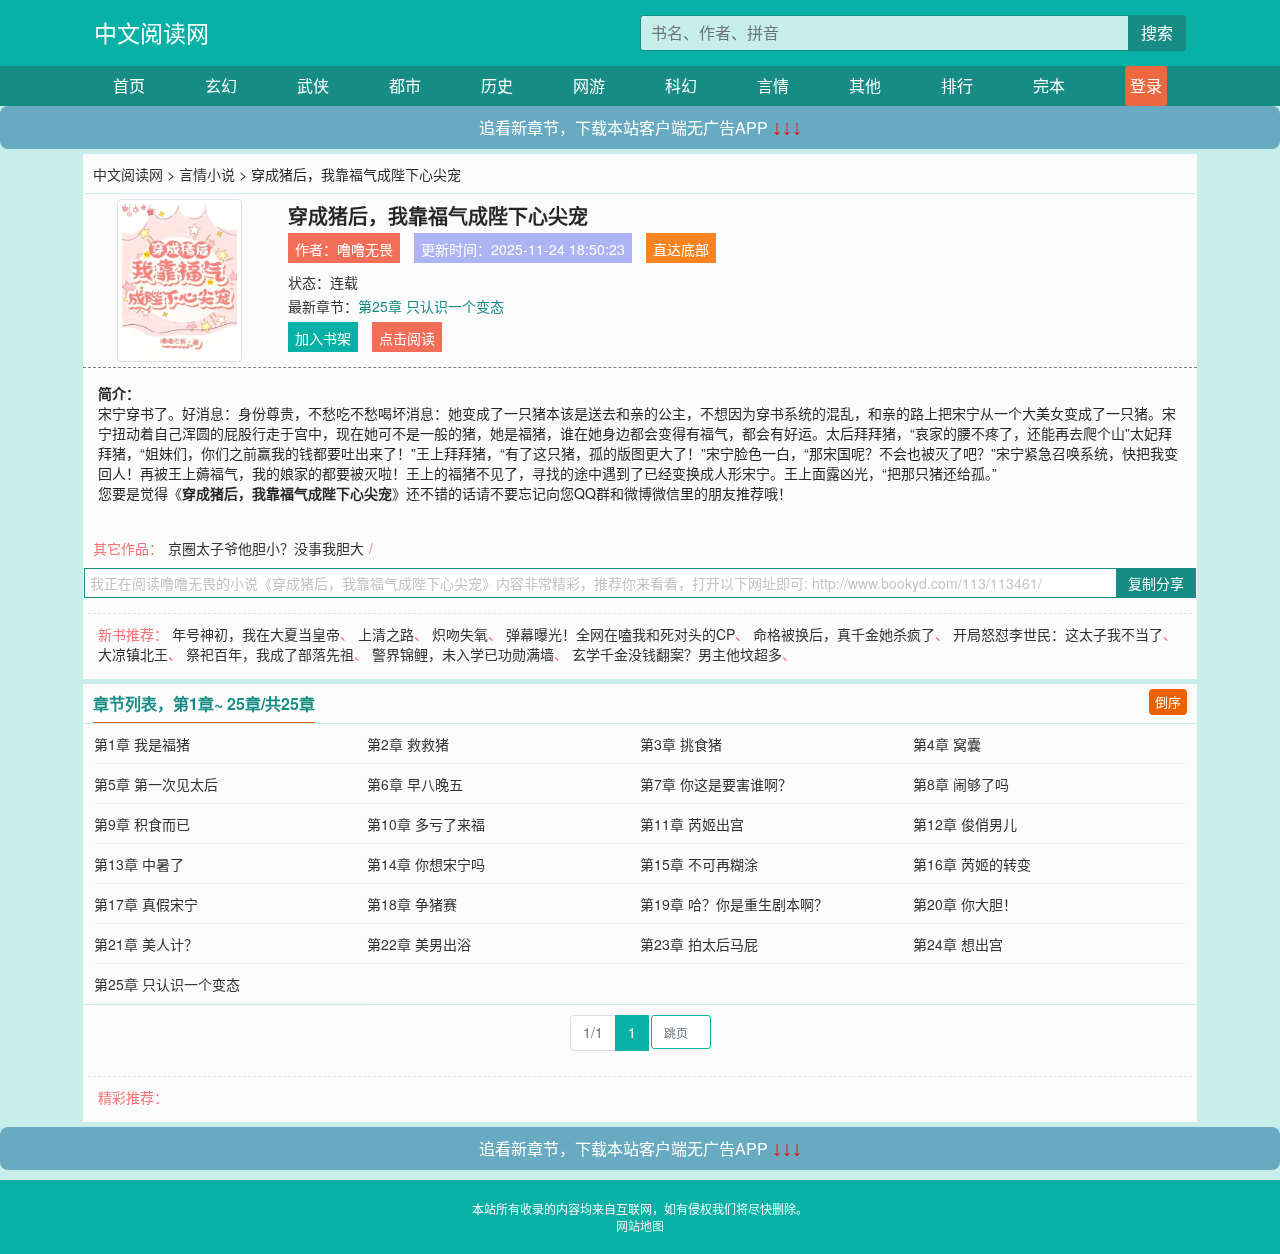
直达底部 (681, 249)
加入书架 (323, 338)
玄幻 (221, 85)
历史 (497, 85)
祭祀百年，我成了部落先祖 (270, 654)
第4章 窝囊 (947, 744)
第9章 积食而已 (142, 824)
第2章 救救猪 (408, 744)
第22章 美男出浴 (419, 944)
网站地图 (640, 1225)
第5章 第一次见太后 (156, 784)
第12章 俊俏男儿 (965, 824)
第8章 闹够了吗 (961, 784)
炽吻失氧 (460, 634)
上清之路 (386, 634)
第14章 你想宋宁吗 (426, 864)
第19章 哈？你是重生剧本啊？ (734, 904)
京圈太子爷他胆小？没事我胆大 (266, 548)
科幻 (681, 85)
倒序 (1168, 701)
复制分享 (1156, 583)
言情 (773, 85)
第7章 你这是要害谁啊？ (716, 784)
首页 (129, 85)
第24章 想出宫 (958, 944)
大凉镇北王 (133, 654)
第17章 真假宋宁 (146, 904)
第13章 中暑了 (139, 864)
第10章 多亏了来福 (426, 824)
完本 (1049, 85)
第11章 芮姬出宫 (692, 824)
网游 (589, 85)
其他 (865, 85)
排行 (957, 85)
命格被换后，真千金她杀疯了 (844, 634)
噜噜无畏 (365, 249)
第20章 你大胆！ (965, 904)
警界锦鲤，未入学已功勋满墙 (463, 654)
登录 (1146, 85)
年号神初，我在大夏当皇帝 (256, 634)
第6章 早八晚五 (415, 784)
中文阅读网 (151, 32)
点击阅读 (407, 338)
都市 (405, 85)
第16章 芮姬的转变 (972, 864)
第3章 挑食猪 (681, 744)
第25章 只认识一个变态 (431, 306)
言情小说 (207, 174)
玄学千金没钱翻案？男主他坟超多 (677, 654)
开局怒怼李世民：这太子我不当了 (1058, 634)
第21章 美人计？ (146, 944)
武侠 (313, 85)
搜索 (1157, 32)
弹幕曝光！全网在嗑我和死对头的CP (620, 634)
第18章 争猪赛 (412, 904)
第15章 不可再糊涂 (699, 864)
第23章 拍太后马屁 (699, 944)
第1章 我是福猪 (142, 744)
